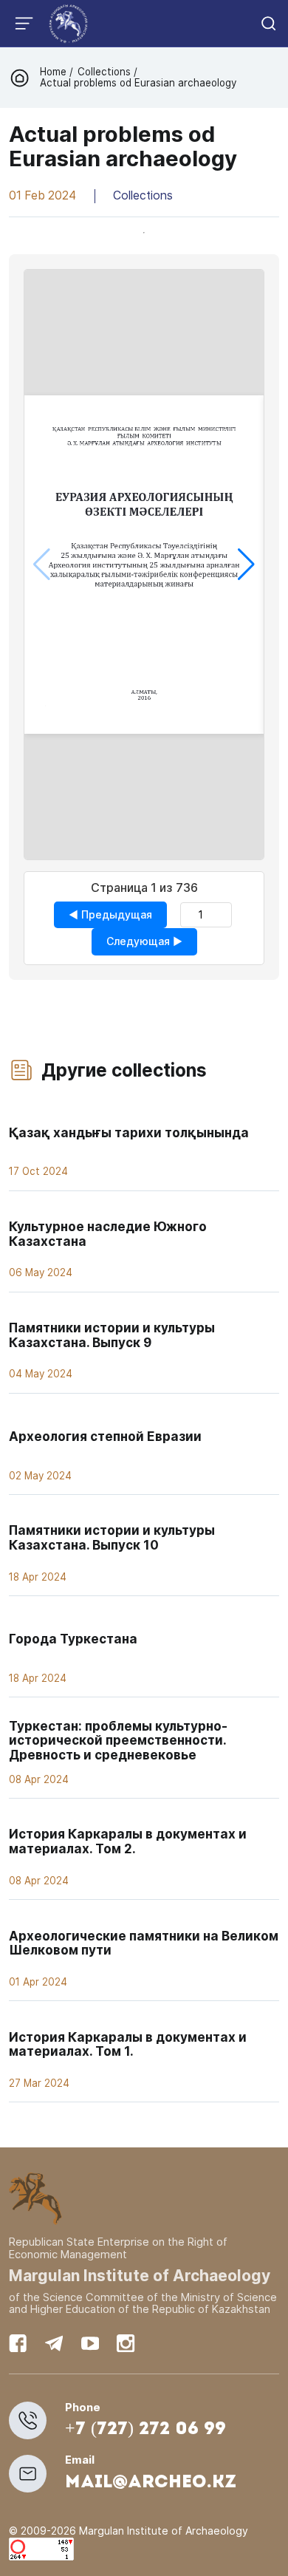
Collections (104, 72)
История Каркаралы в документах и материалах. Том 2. (128, 1841)
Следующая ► (144, 941)
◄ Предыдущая (110, 914)
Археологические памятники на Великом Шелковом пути (144, 1943)
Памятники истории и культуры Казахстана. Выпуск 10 (112, 1537)
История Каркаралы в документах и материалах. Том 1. (128, 2044)
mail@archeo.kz (151, 2483)
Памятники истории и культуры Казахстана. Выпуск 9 (112, 1335)
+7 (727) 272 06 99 (145, 2430)
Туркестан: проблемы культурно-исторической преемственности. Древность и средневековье (118, 1740)
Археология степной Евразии (105, 1436)
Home (55, 72)
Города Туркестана (73, 1639)
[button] (246, 565)
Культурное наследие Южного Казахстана (108, 1234)
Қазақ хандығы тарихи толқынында (129, 1132)
